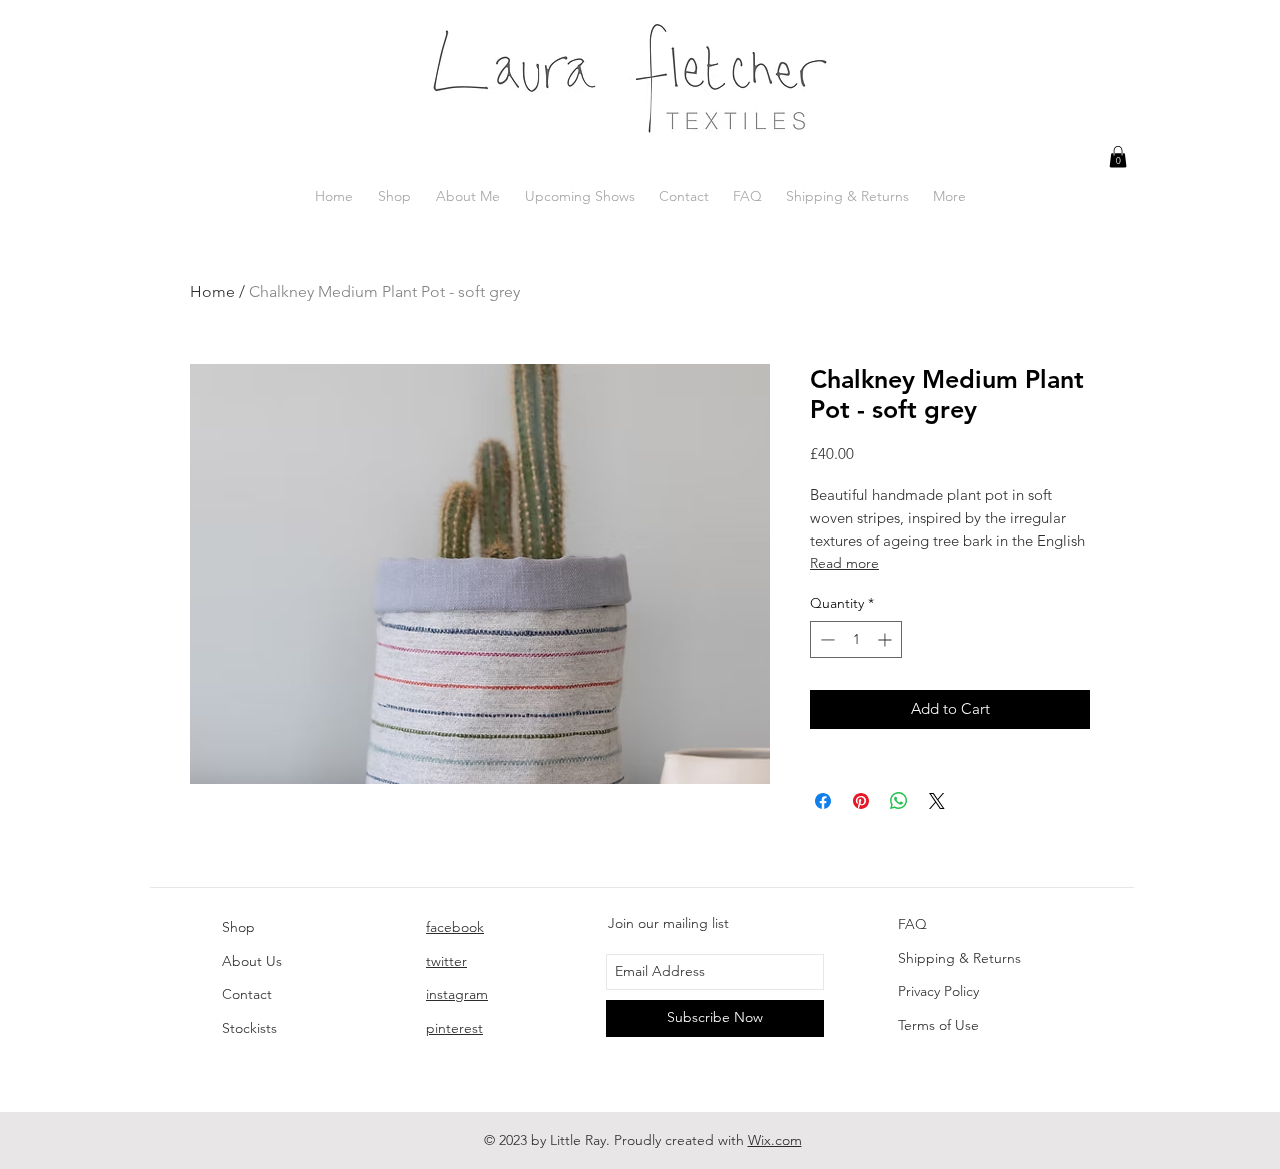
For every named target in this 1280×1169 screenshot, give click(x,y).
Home (212, 291)
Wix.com (775, 1140)
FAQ (912, 924)
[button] (1118, 157)
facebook (455, 927)
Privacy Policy (938, 991)
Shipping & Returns (959, 958)
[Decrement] (825, 639)
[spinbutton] (856, 639)
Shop (238, 927)
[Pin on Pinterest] (861, 801)
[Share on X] (937, 801)
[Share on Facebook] (823, 801)
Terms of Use (938, 1025)
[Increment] (886, 639)
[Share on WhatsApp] (899, 801)
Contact (247, 994)
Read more (844, 563)
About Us (252, 961)
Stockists (249, 1028)
